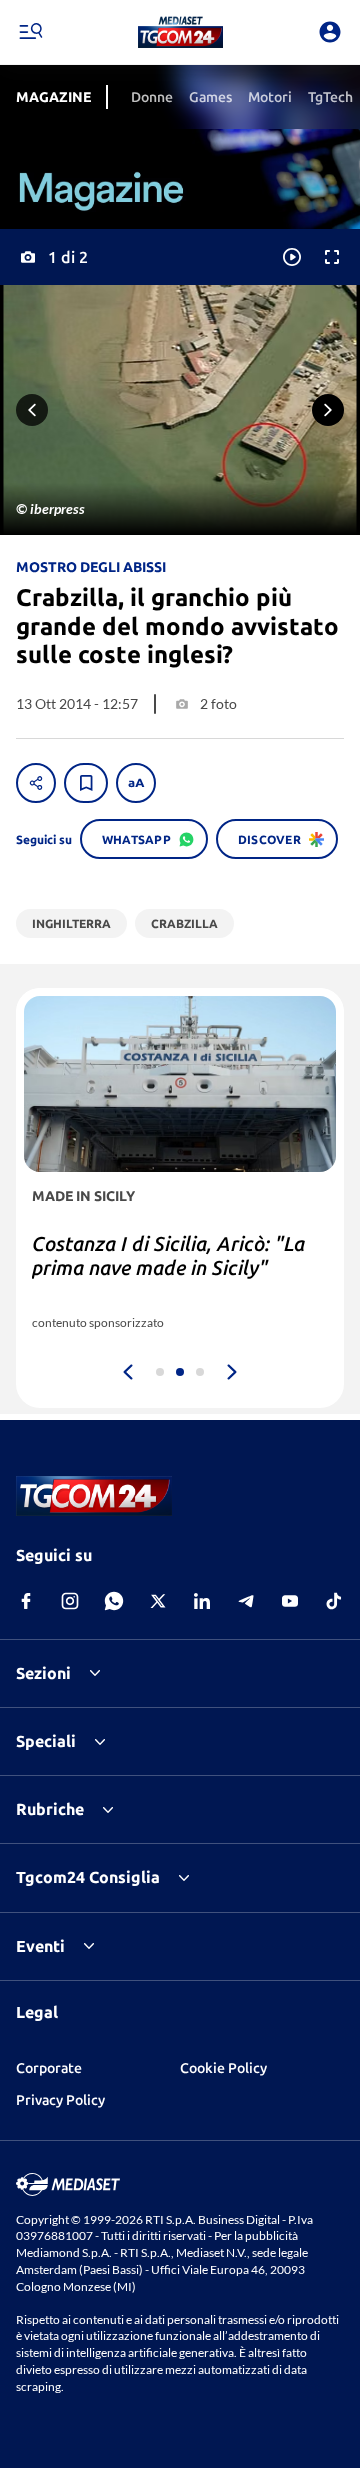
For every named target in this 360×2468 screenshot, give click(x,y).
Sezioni (43, 1673)
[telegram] (246, 1601)
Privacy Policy (60, 2100)
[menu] (30, 32)
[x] (158, 1601)
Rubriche (50, 1809)
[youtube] (290, 1601)
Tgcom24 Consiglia (88, 1877)
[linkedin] (202, 1601)
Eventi (40, 1946)
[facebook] (26, 1601)
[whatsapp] (114, 1601)
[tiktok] (334, 1601)
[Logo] (180, 32)
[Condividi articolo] (36, 783)
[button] (180, 32)
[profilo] (330, 32)
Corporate (49, 2068)
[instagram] (70, 1601)
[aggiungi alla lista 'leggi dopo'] (86, 783)
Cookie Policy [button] (223, 2068)
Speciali (46, 1741)
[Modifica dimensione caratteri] (136, 783)
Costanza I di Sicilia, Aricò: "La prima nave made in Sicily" (168, 1255)
